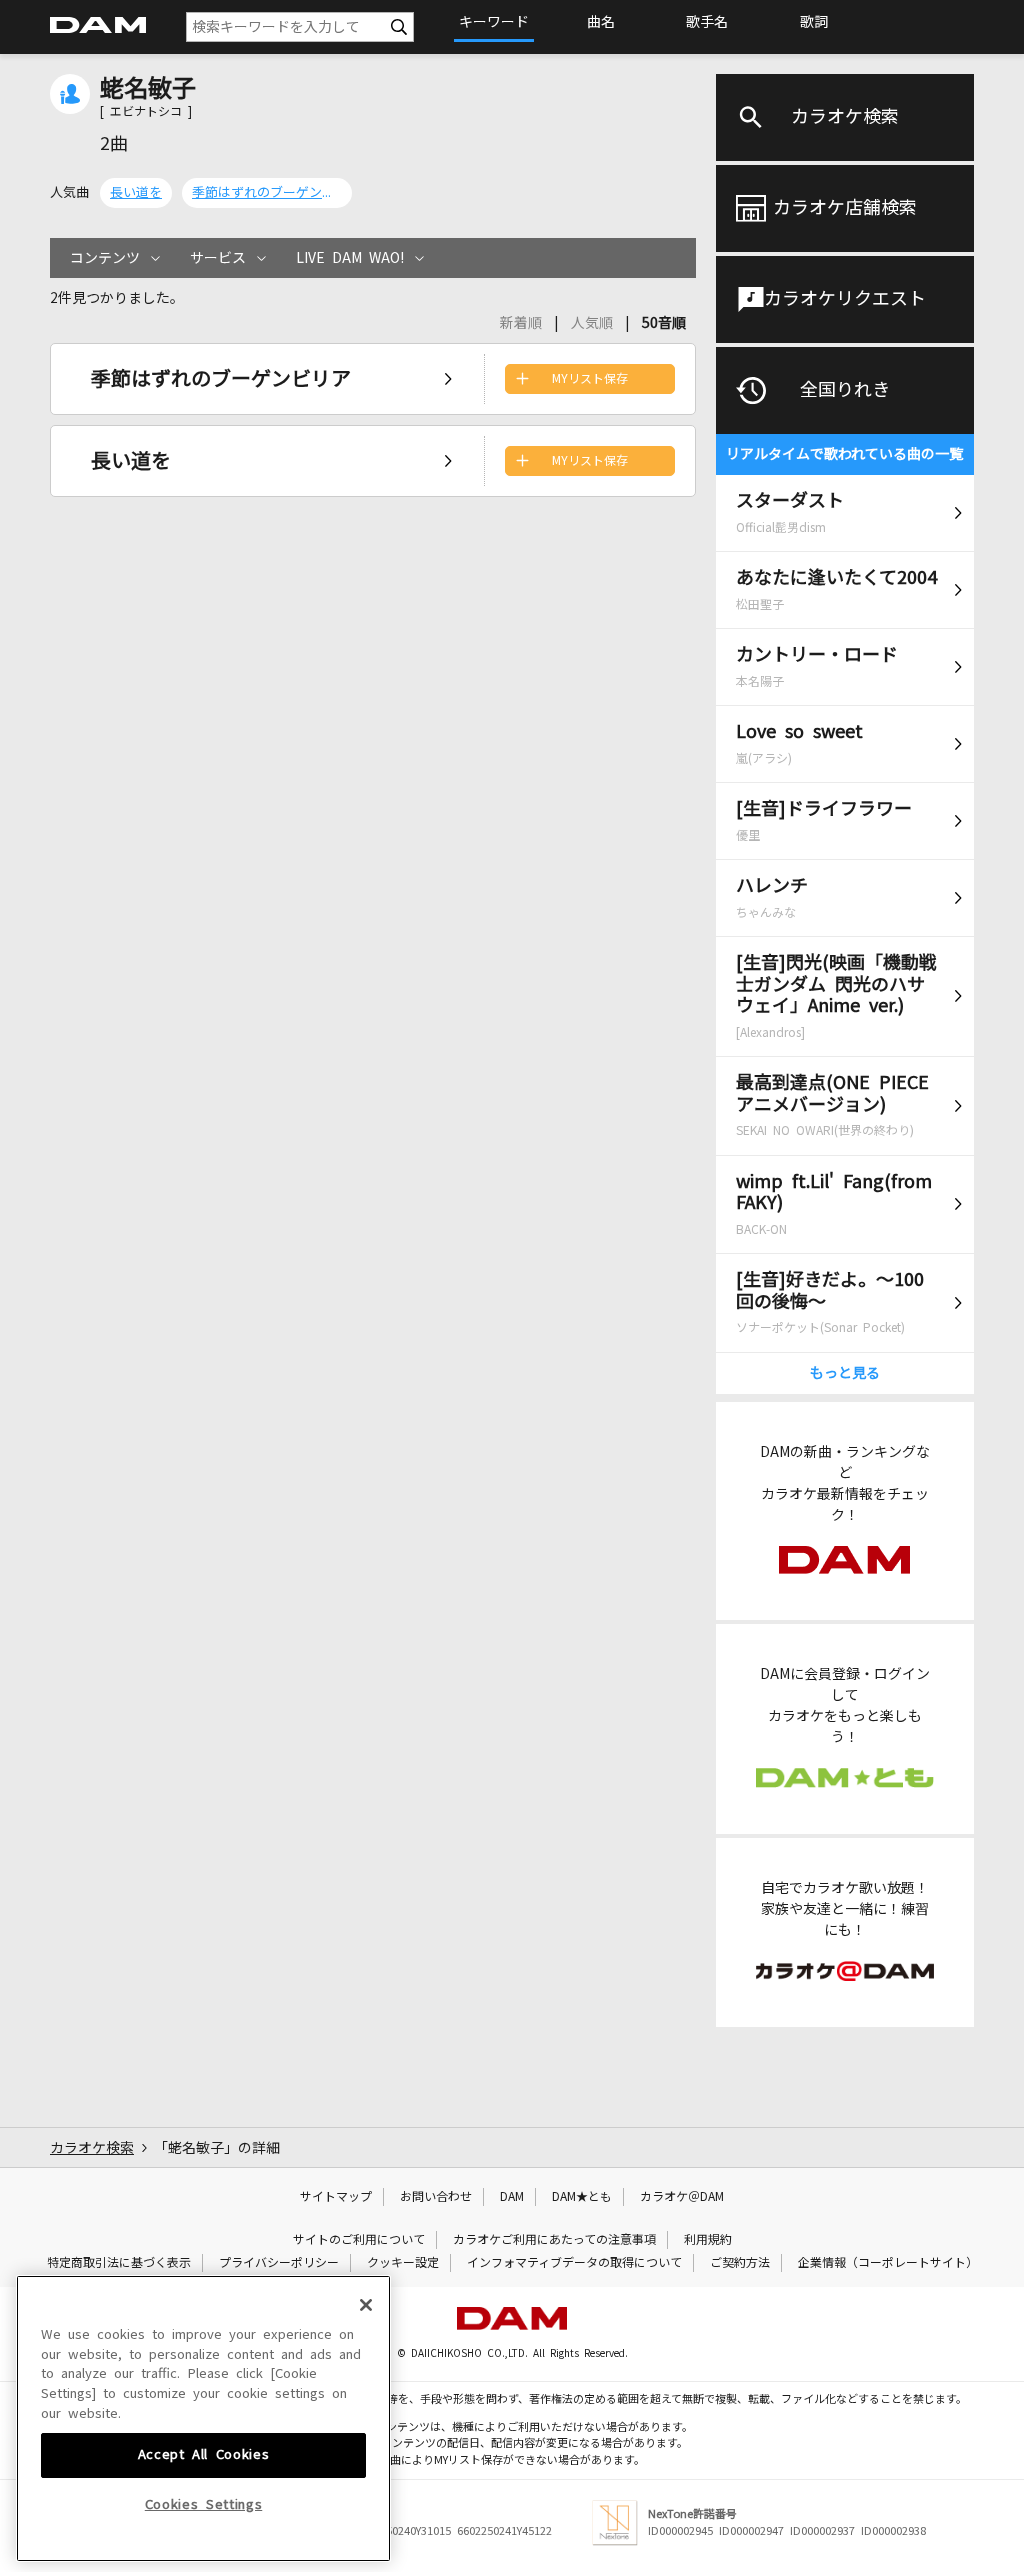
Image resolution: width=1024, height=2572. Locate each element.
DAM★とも (582, 2197)
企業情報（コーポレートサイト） (888, 2263)
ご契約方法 (740, 2263)
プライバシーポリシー (279, 2263)
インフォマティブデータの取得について (574, 2263)
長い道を (136, 192)
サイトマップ (336, 2197)
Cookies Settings (204, 2504)
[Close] (366, 2305)
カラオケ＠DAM (682, 2197)
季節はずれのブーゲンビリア (267, 192)
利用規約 (708, 2240)
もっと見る (845, 1373)
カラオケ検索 (845, 117)
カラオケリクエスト (845, 299)
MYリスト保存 (590, 379)
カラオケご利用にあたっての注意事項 (554, 2240)
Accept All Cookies (204, 2454)
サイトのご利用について (359, 2240)
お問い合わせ (436, 2197)
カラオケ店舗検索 (845, 208)
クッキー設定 (403, 2263)
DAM (512, 2197)
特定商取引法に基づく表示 (119, 2263)
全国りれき (845, 390)
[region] (203, 2418)
